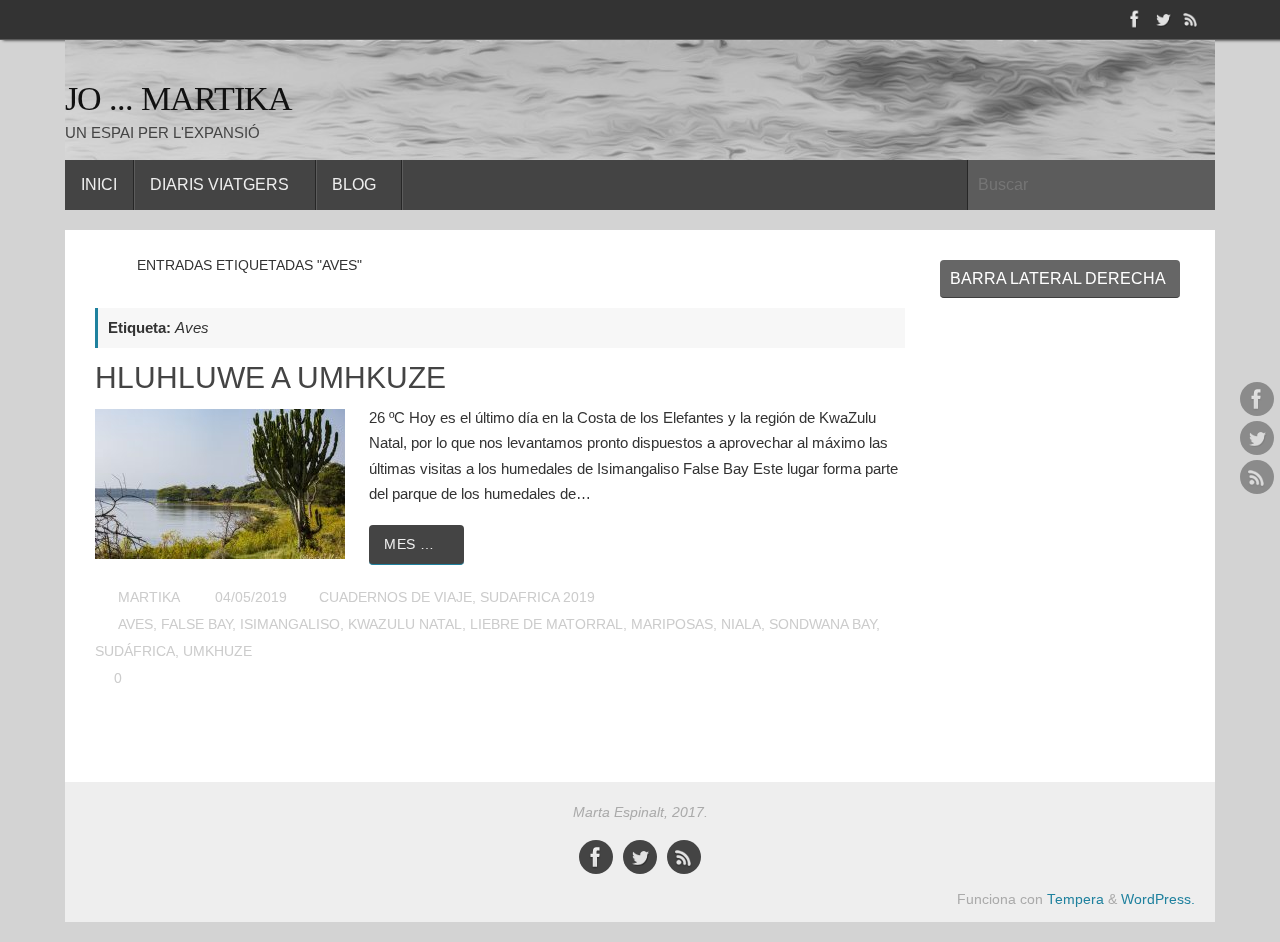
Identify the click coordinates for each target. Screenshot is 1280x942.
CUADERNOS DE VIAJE (395, 597)
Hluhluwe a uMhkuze (270, 377)
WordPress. (1158, 899)
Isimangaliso (290, 624)
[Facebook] (1135, 19)
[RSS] (1191, 19)
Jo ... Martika (178, 98)
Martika (149, 597)
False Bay (196, 624)
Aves (135, 624)
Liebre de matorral (546, 624)
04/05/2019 (251, 597)
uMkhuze (217, 651)
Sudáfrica (135, 651)
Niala (741, 624)
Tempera (1075, 899)
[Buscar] (1199, 185)
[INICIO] (104, 265)
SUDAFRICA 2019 (537, 597)
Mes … (409, 544)
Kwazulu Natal (405, 624)
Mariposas (672, 624)
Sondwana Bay (822, 624)
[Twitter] (1163, 19)
